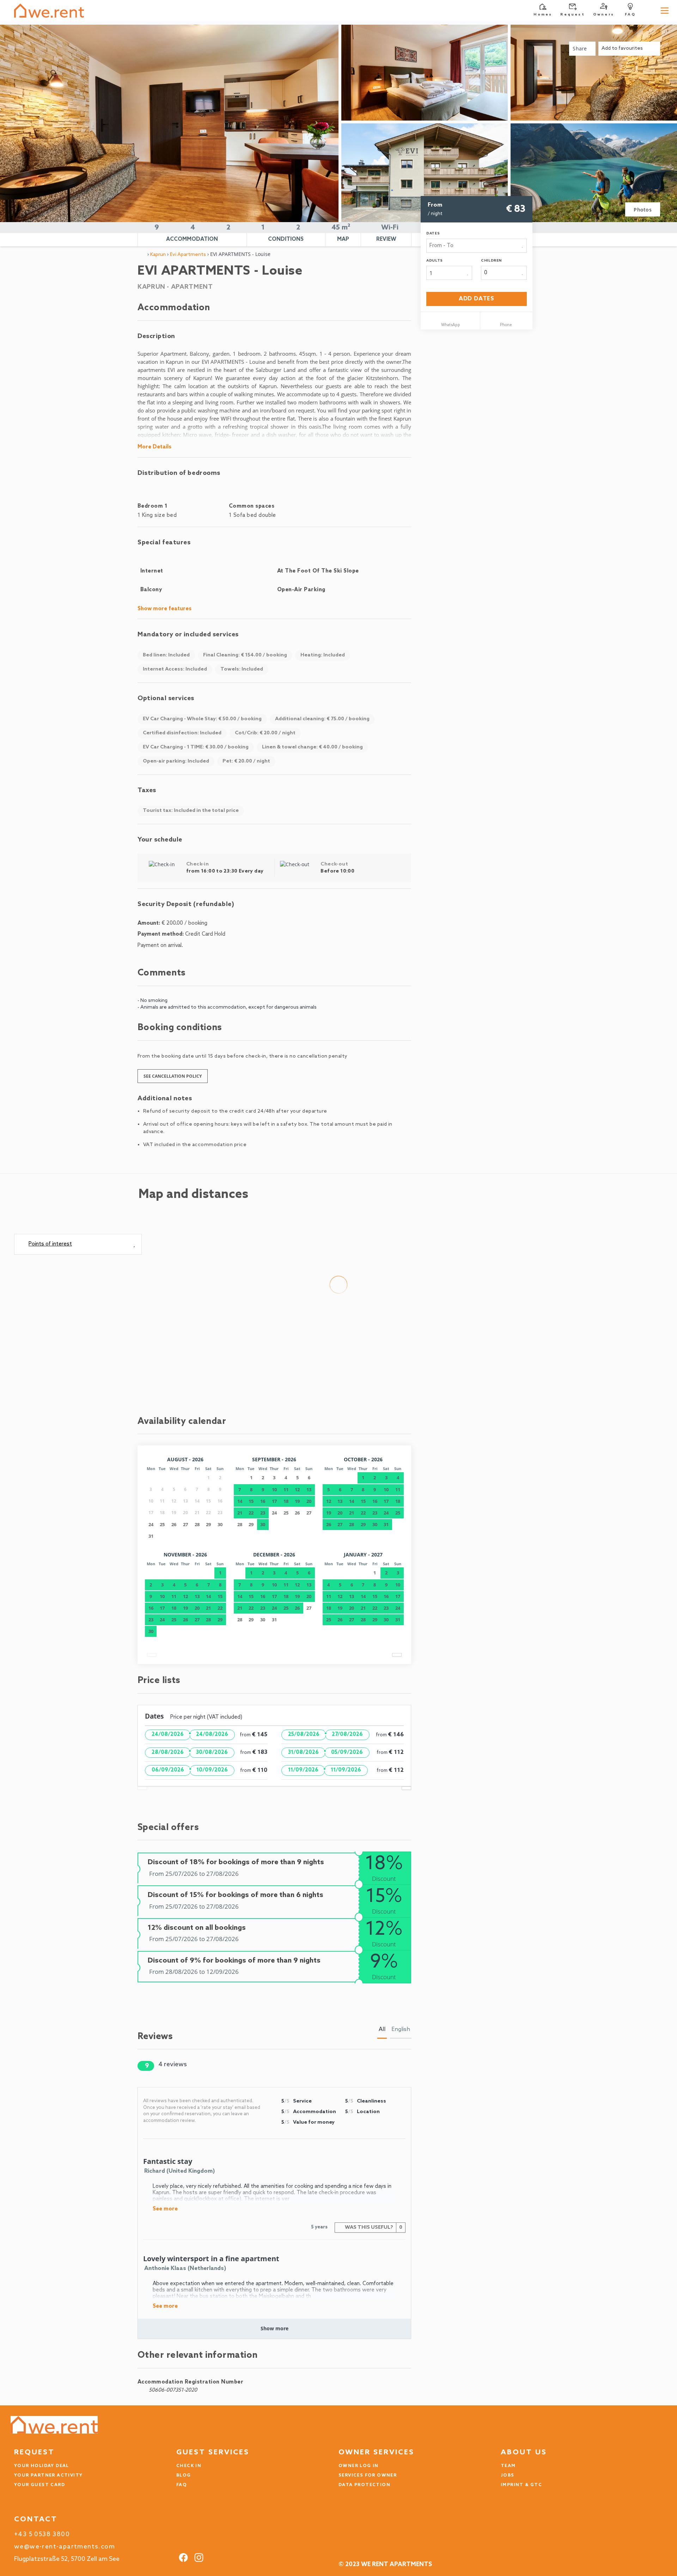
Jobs (508, 2476)
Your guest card (39, 2485)
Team (508, 2466)
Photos (643, 210)
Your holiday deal (42, 2466)
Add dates (477, 299)
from (435, 205)
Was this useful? (373, 2228)
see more (165, 2209)
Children (491, 261)
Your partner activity (48, 2476)
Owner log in (359, 2466)
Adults (435, 261)
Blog (184, 2476)
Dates (433, 233)
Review (386, 239)
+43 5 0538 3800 (42, 2535)
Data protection (364, 2485)
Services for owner (368, 2476)
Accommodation (192, 239)
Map (343, 239)
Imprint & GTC (521, 2485)
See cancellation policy (173, 1076)
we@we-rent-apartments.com (65, 2547)
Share (581, 48)
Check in (189, 2466)
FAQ (182, 2485)
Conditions (286, 239)
